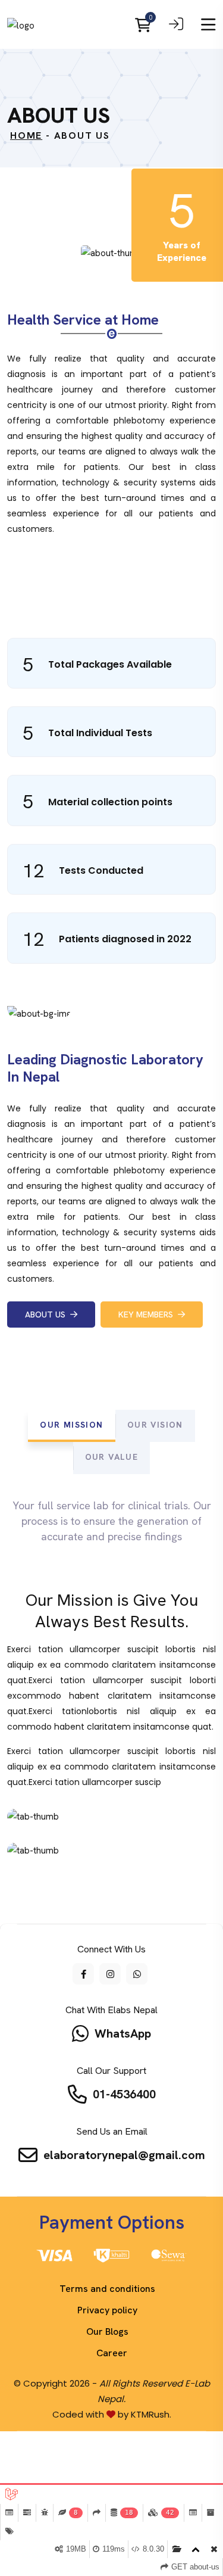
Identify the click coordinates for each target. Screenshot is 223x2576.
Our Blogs (107, 2332)
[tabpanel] (111, 1687)
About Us (48, 1315)
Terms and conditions (107, 2289)
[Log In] (176, 26)
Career (112, 2353)
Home (26, 136)
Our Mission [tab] (71, 1425)
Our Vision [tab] (155, 1425)
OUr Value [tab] (112, 1457)
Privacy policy (107, 2310)
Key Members (148, 1315)
